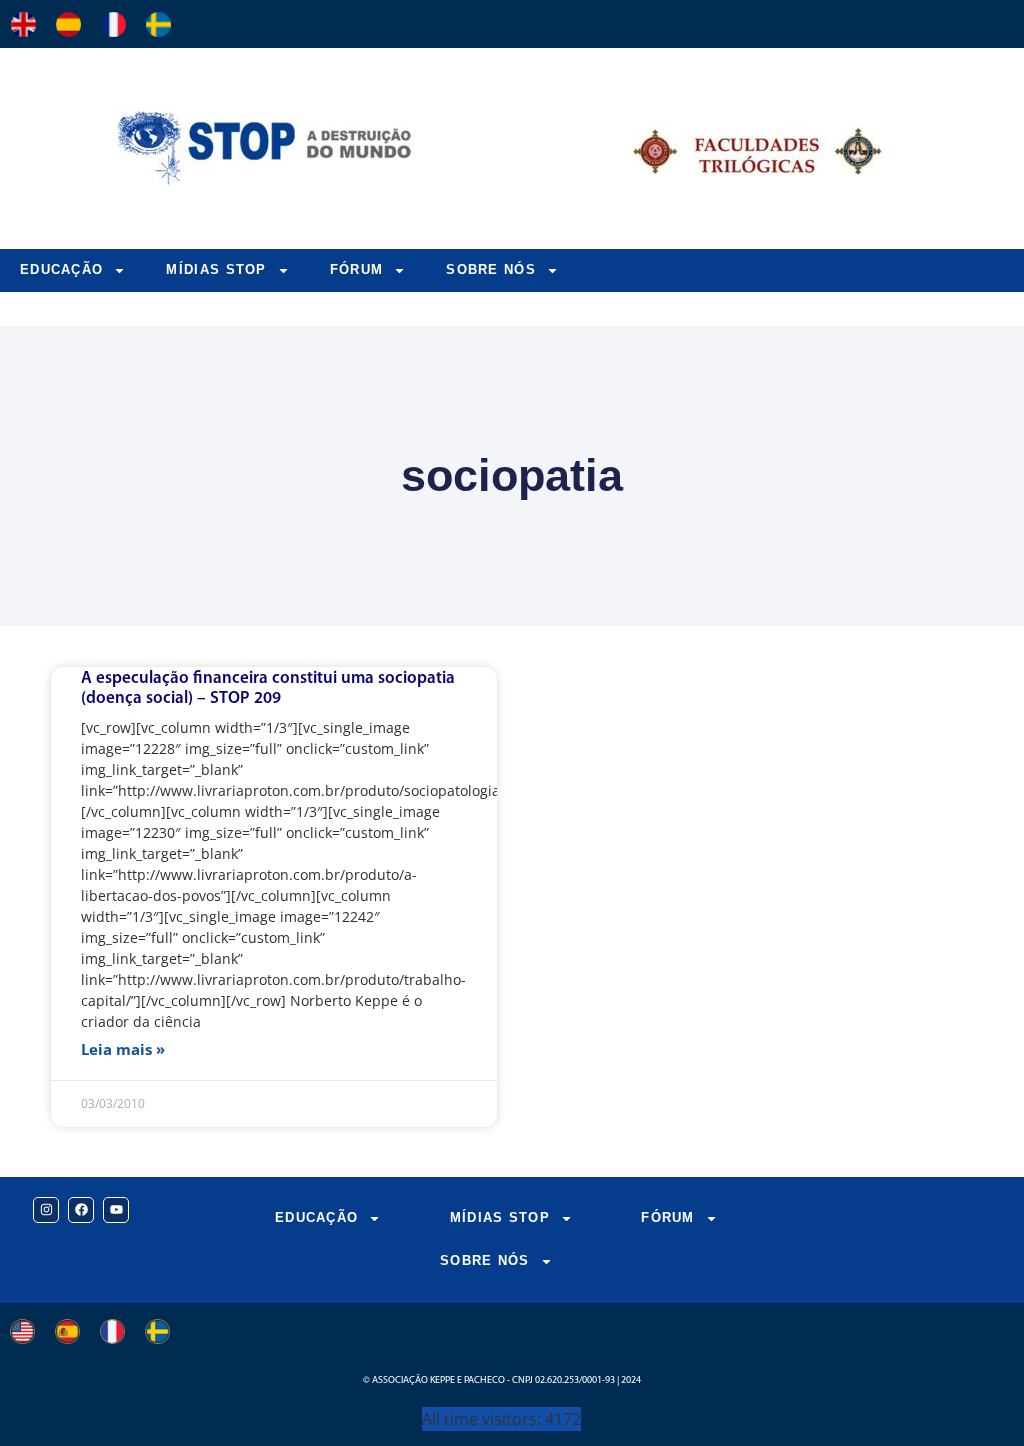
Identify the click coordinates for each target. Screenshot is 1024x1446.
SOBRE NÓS (491, 269)
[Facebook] (81, 1210)
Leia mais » (123, 1049)
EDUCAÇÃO (61, 269)
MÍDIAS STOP (216, 269)
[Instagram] (46, 1210)
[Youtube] (116, 1210)
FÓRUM (357, 269)
